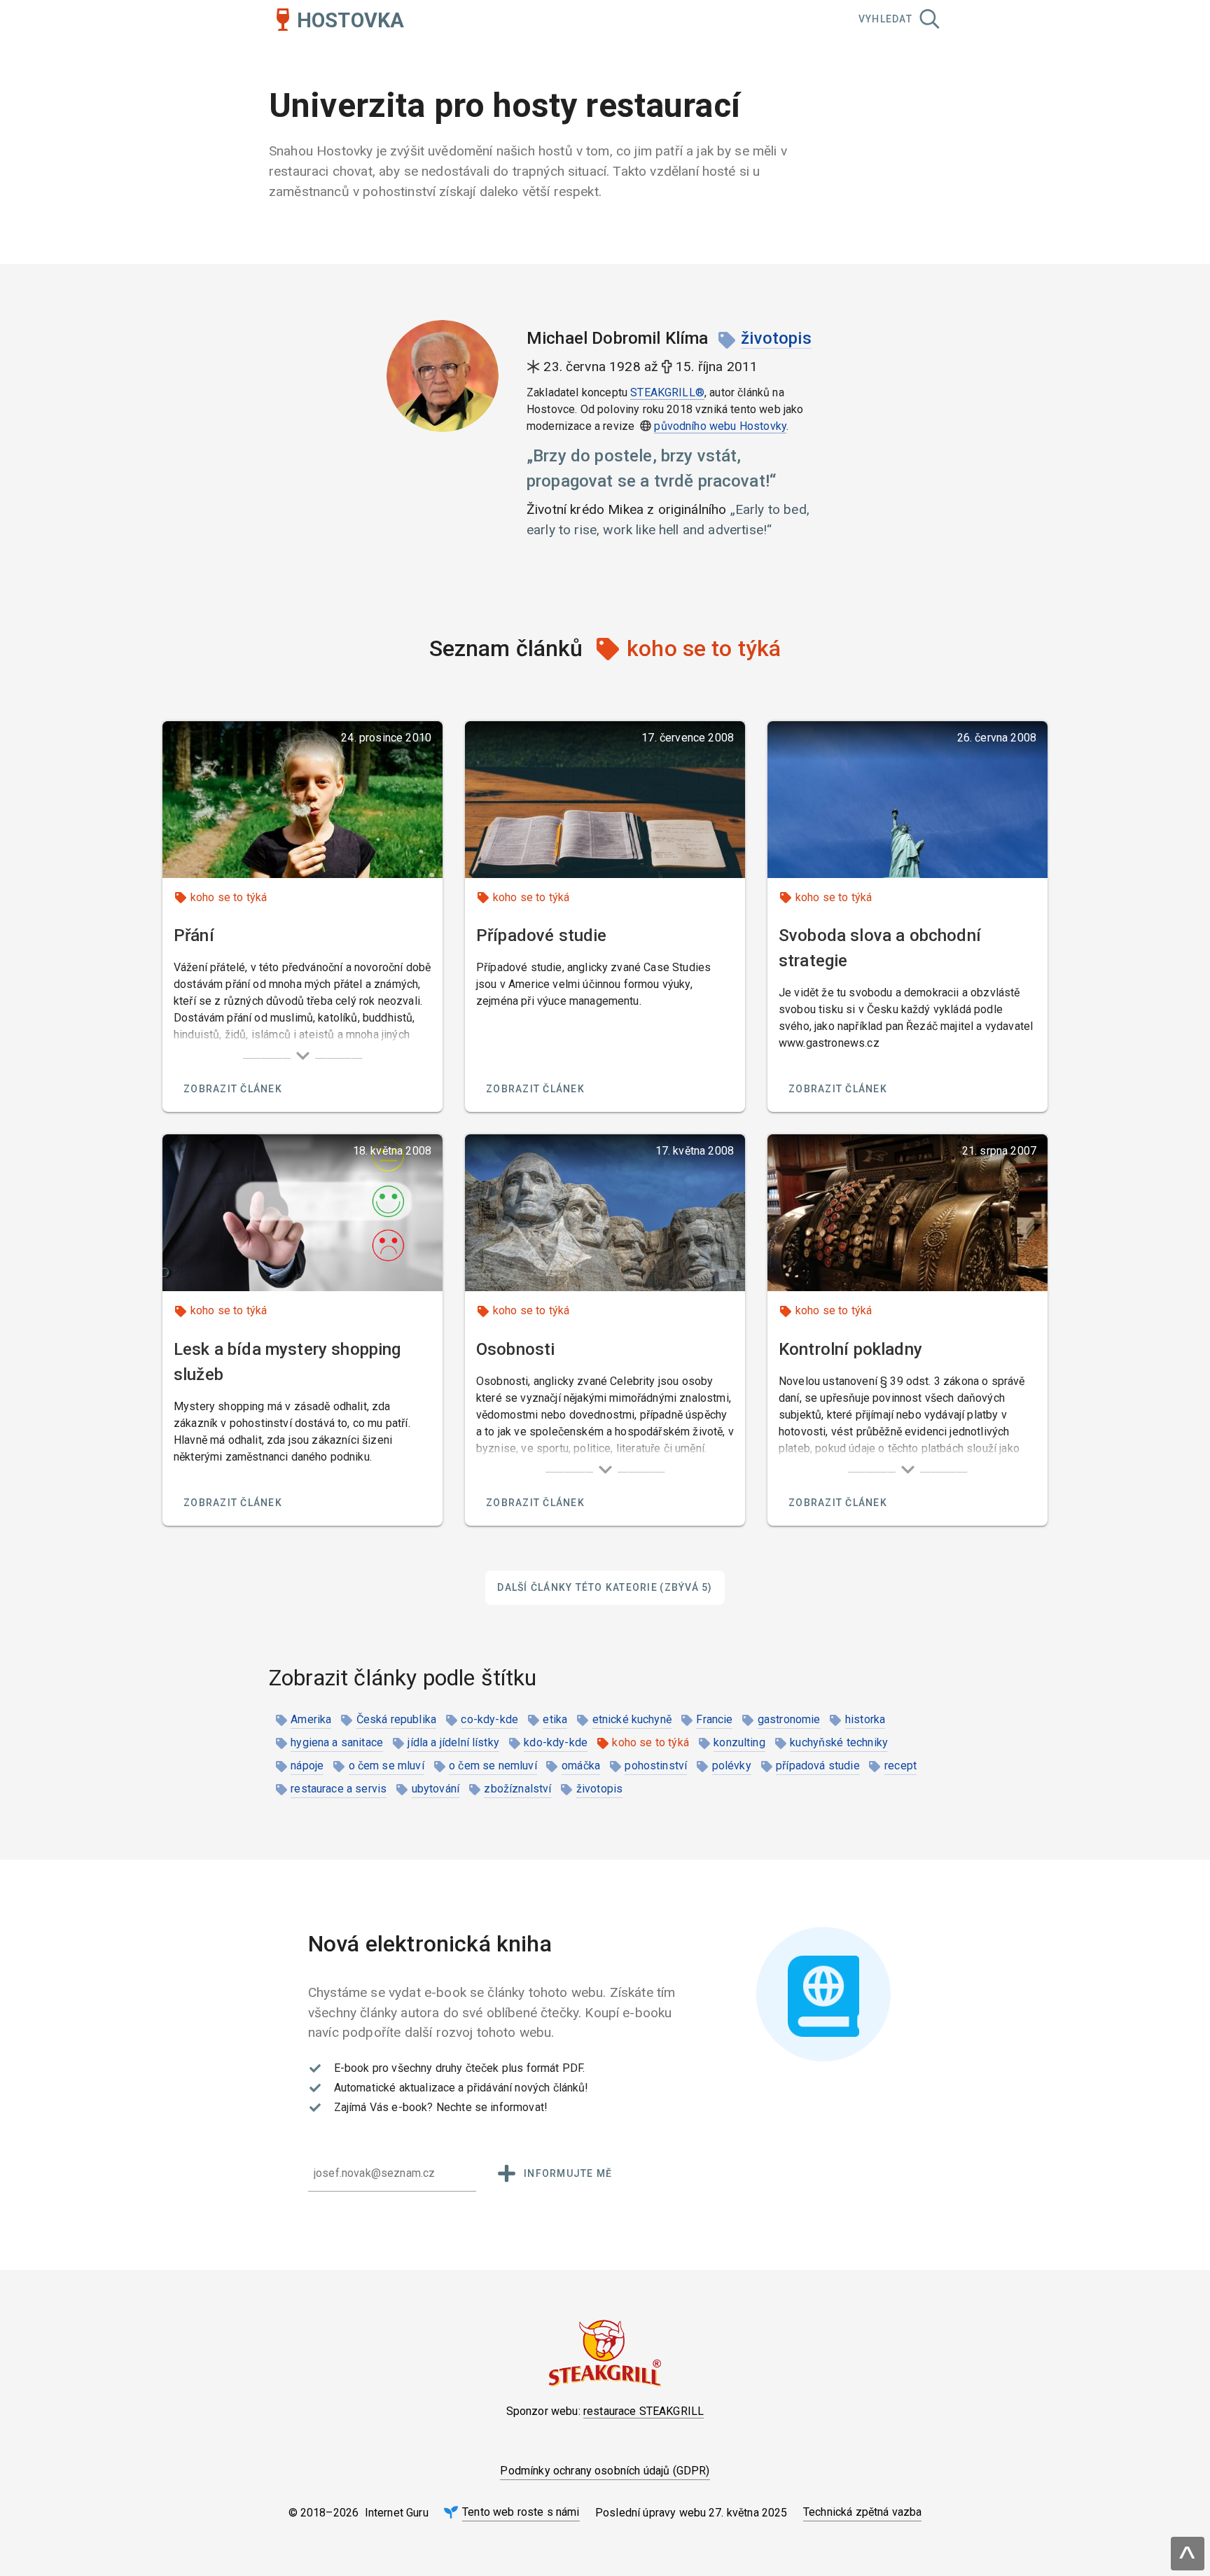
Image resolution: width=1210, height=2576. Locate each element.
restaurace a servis (339, 1789)
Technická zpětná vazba (863, 2512)
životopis (776, 338)
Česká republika (396, 1719)
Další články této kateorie (605, 1587)
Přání (194, 935)
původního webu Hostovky (720, 426)
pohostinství (656, 1766)
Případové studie (542, 935)
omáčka (581, 1766)
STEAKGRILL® (667, 392)
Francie (714, 1719)
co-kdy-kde (489, 1719)
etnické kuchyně (632, 1719)
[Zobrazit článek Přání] (302, 800)
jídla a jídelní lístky (453, 1742)
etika (555, 1719)
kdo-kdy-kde (556, 1742)
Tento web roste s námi (521, 2512)
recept (900, 1766)
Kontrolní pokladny (850, 1349)
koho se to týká (229, 897)
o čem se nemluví (493, 1766)
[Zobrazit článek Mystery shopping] (302, 1213)
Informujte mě (568, 2173)
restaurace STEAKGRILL (644, 2411)
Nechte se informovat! (492, 2107)
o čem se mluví (387, 1766)
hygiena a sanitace (337, 1742)
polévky (732, 1766)
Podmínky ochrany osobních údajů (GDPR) (605, 2471)
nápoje (307, 1766)
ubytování (436, 1789)
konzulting (739, 1742)
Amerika (311, 1719)
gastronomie (789, 1719)
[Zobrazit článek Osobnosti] (605, 1213)
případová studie (818, 1766)
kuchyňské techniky (839, 1742)
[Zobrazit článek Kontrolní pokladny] (907, 1213)
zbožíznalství (517, 1789)
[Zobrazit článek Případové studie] (605, 800)
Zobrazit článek (233, 1089)
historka (865, 1719)
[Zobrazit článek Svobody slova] (907, 800)
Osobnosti (515, 1349)
